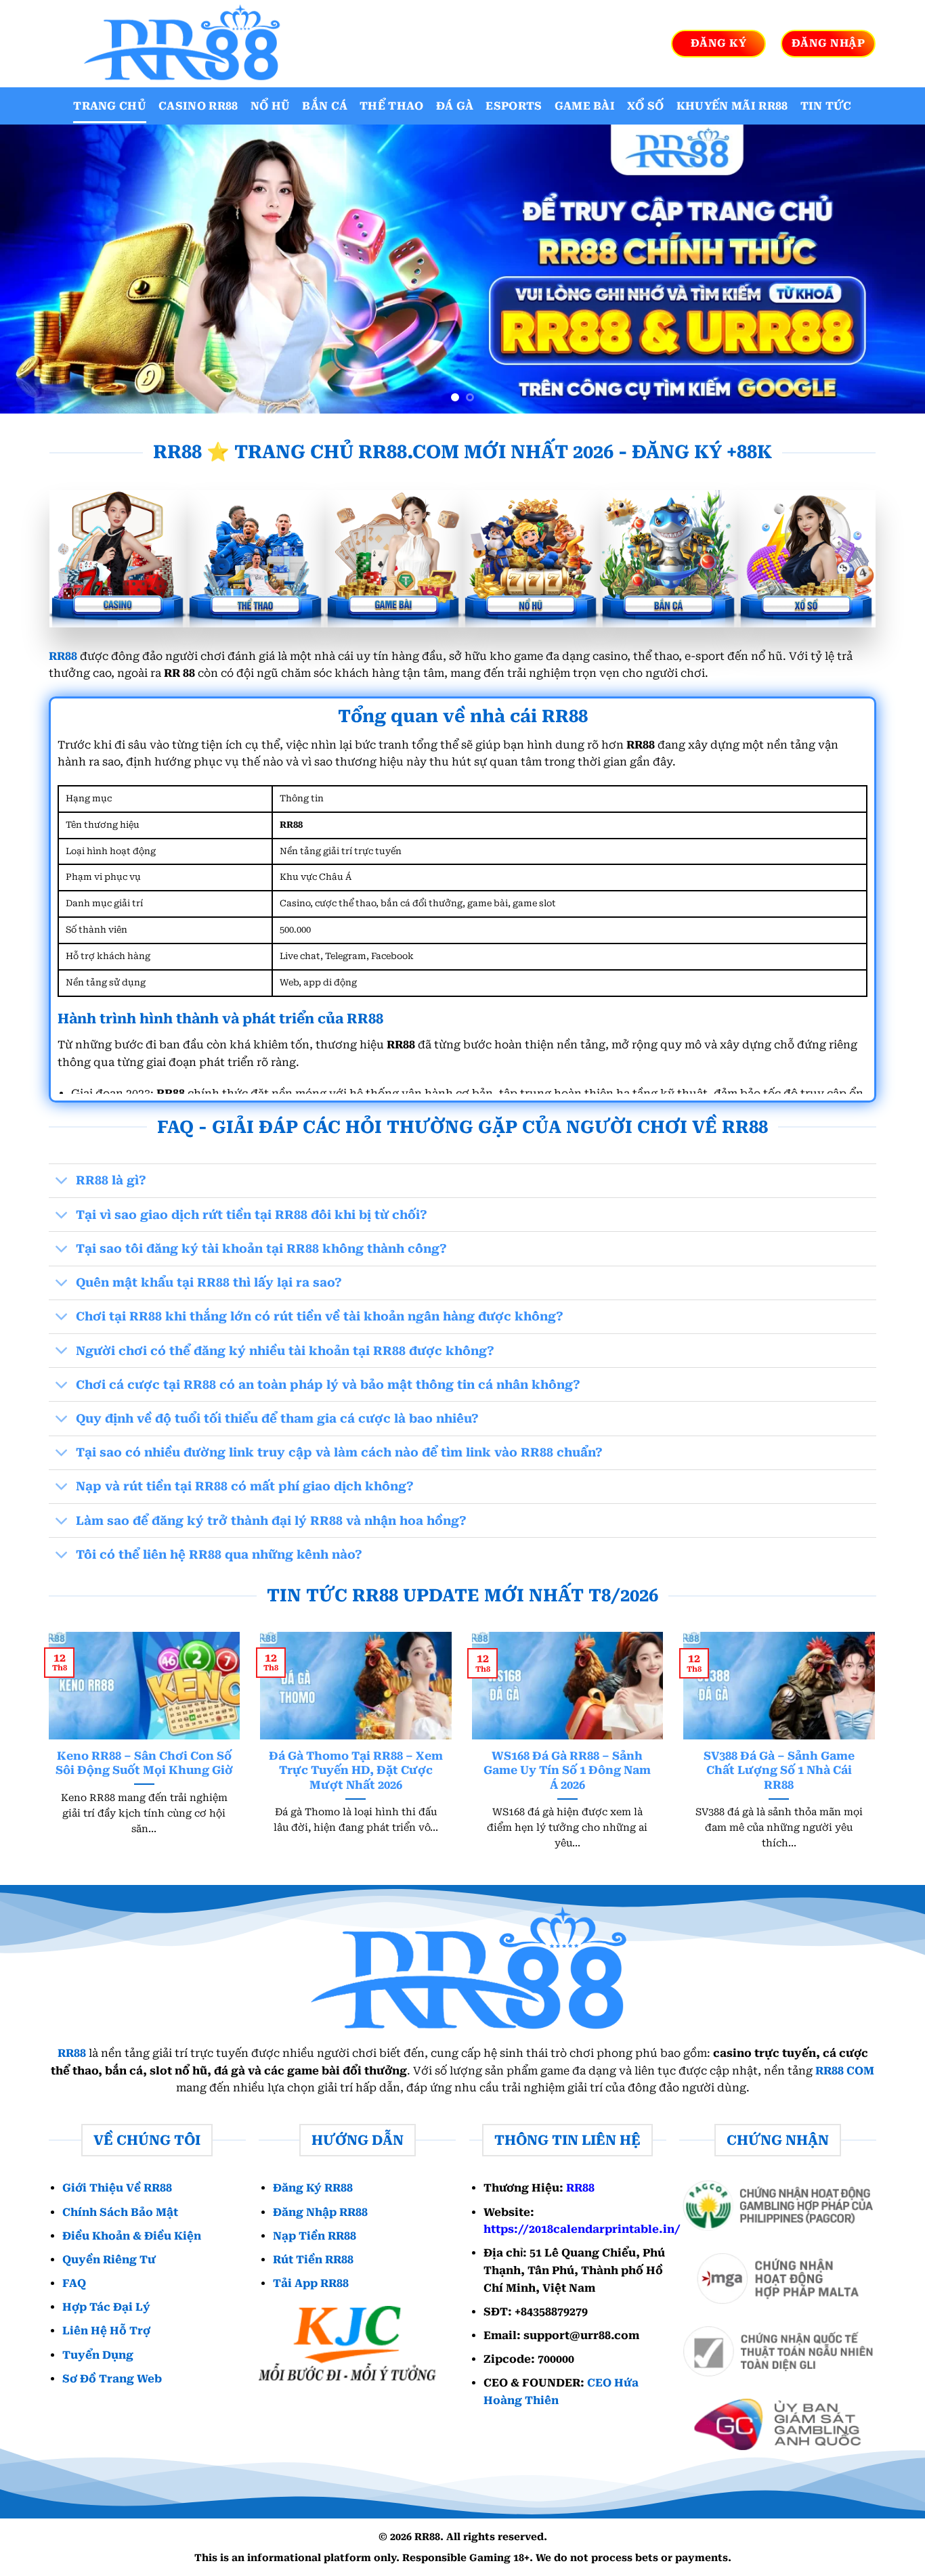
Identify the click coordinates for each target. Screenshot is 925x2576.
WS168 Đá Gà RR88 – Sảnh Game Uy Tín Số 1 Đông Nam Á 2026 (567, 1771)
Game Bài (585, 106)
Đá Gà (455, 106)
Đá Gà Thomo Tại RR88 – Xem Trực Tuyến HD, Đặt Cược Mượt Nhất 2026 (356, 1771)
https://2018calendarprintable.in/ (582, 2229)
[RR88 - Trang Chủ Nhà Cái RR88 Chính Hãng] (178, 44)
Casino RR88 (198, 106)
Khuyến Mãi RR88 (732, 106)
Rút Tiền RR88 (313, 2260)
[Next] (889, 269)
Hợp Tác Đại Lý (106, 2307)
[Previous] (36, 269)
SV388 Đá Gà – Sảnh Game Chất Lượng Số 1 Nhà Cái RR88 (779, 1771)
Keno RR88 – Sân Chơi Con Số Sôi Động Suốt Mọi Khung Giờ (144, 1763)
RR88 (63, 656)
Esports (514, 106)
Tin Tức (826, 106)
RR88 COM (845, 2071)
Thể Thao (392, 106)
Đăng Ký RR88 (313, 2188)
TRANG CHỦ (110, 106)
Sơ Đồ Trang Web (112, 2379)
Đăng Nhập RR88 (320, 2212)
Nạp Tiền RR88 (315, 2236)
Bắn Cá (325, 106)
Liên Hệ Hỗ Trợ (106, 2331)
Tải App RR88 (311, 2283)
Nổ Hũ (271, 106)
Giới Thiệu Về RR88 (117, 2188)
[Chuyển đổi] (62, 1182)
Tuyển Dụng (98, 2355)
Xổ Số (646, 106)
